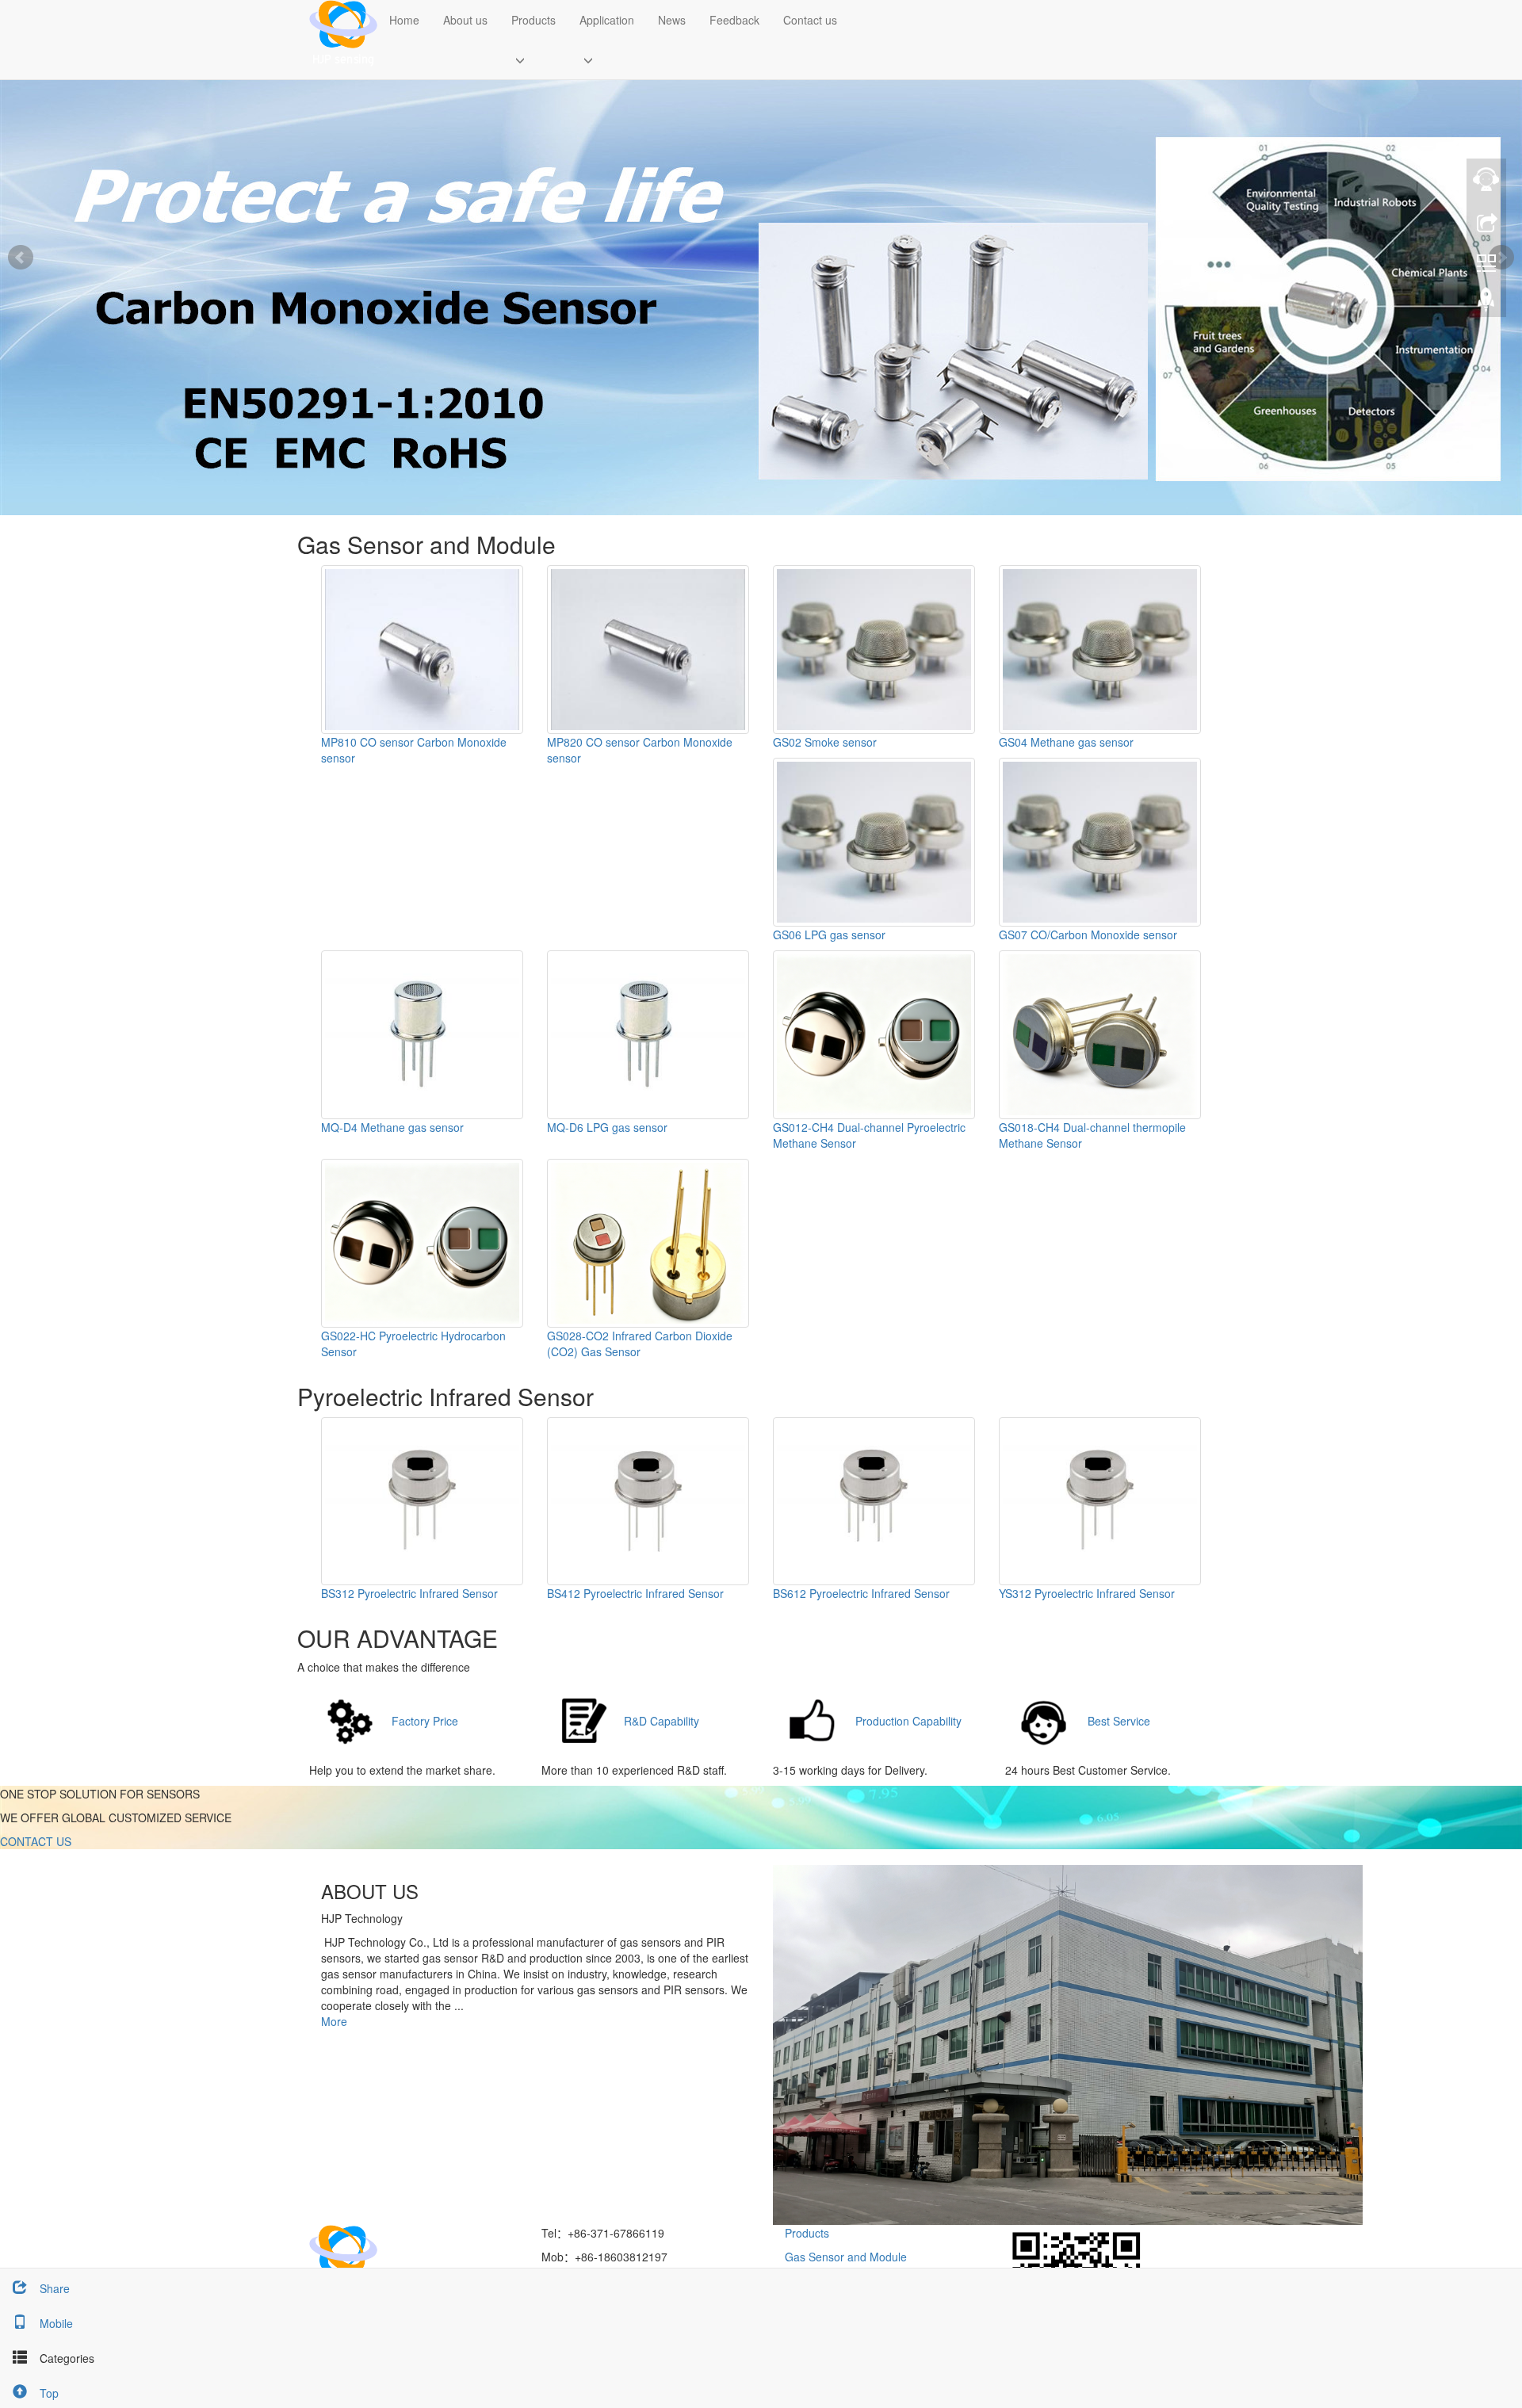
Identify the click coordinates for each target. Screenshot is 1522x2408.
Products (533, 20)
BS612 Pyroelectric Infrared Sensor (861, 1593)
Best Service (1119, 1721)
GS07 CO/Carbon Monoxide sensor (1088, 935)
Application (607, 20)
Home (404, 20)
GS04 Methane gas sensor (1066, 742)
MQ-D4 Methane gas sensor (392, 1127)
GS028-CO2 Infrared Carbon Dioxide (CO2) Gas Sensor (640, 1344)
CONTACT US (36, 1841)
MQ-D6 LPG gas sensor (607, 1127)
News (672, 20)
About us (465, 20)
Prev (21, 258)
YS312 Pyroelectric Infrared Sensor (1087, 1593)
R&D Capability (662, 1721)
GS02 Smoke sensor (825, 742)
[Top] (1486, 304)
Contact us (810, 20)
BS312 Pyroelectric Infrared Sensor (409, 1593)
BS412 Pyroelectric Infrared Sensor (635, 1593)
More (334, 2021)
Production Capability (908, 1721)
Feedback (734, 20)
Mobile (56, 2323)
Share (55, 2288)
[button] (533, 59)
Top (49, 2393)
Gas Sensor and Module (846, 2257)
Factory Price (425, 1721)
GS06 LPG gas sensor (829, 935)
